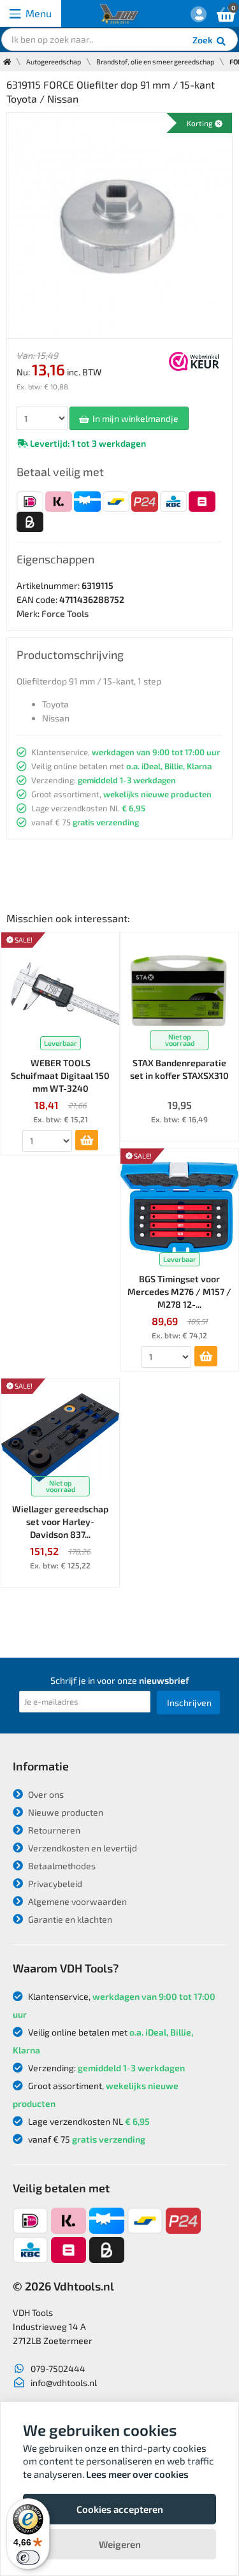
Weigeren (120, 2544)
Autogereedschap (54, 62)
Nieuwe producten (65, 1812)
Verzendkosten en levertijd (82, 1848)
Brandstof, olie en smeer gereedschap (155, 62)
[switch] (28, 2558)
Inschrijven (189, 1703)
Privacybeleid (54, 1884)
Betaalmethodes (61, 1866)
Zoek (204, 40)
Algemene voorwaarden (76, 1901)
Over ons (45, 1794)
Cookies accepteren (120, 2509)
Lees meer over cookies (137, 2474)
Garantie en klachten (69, 1919)
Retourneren (53, 1830)
